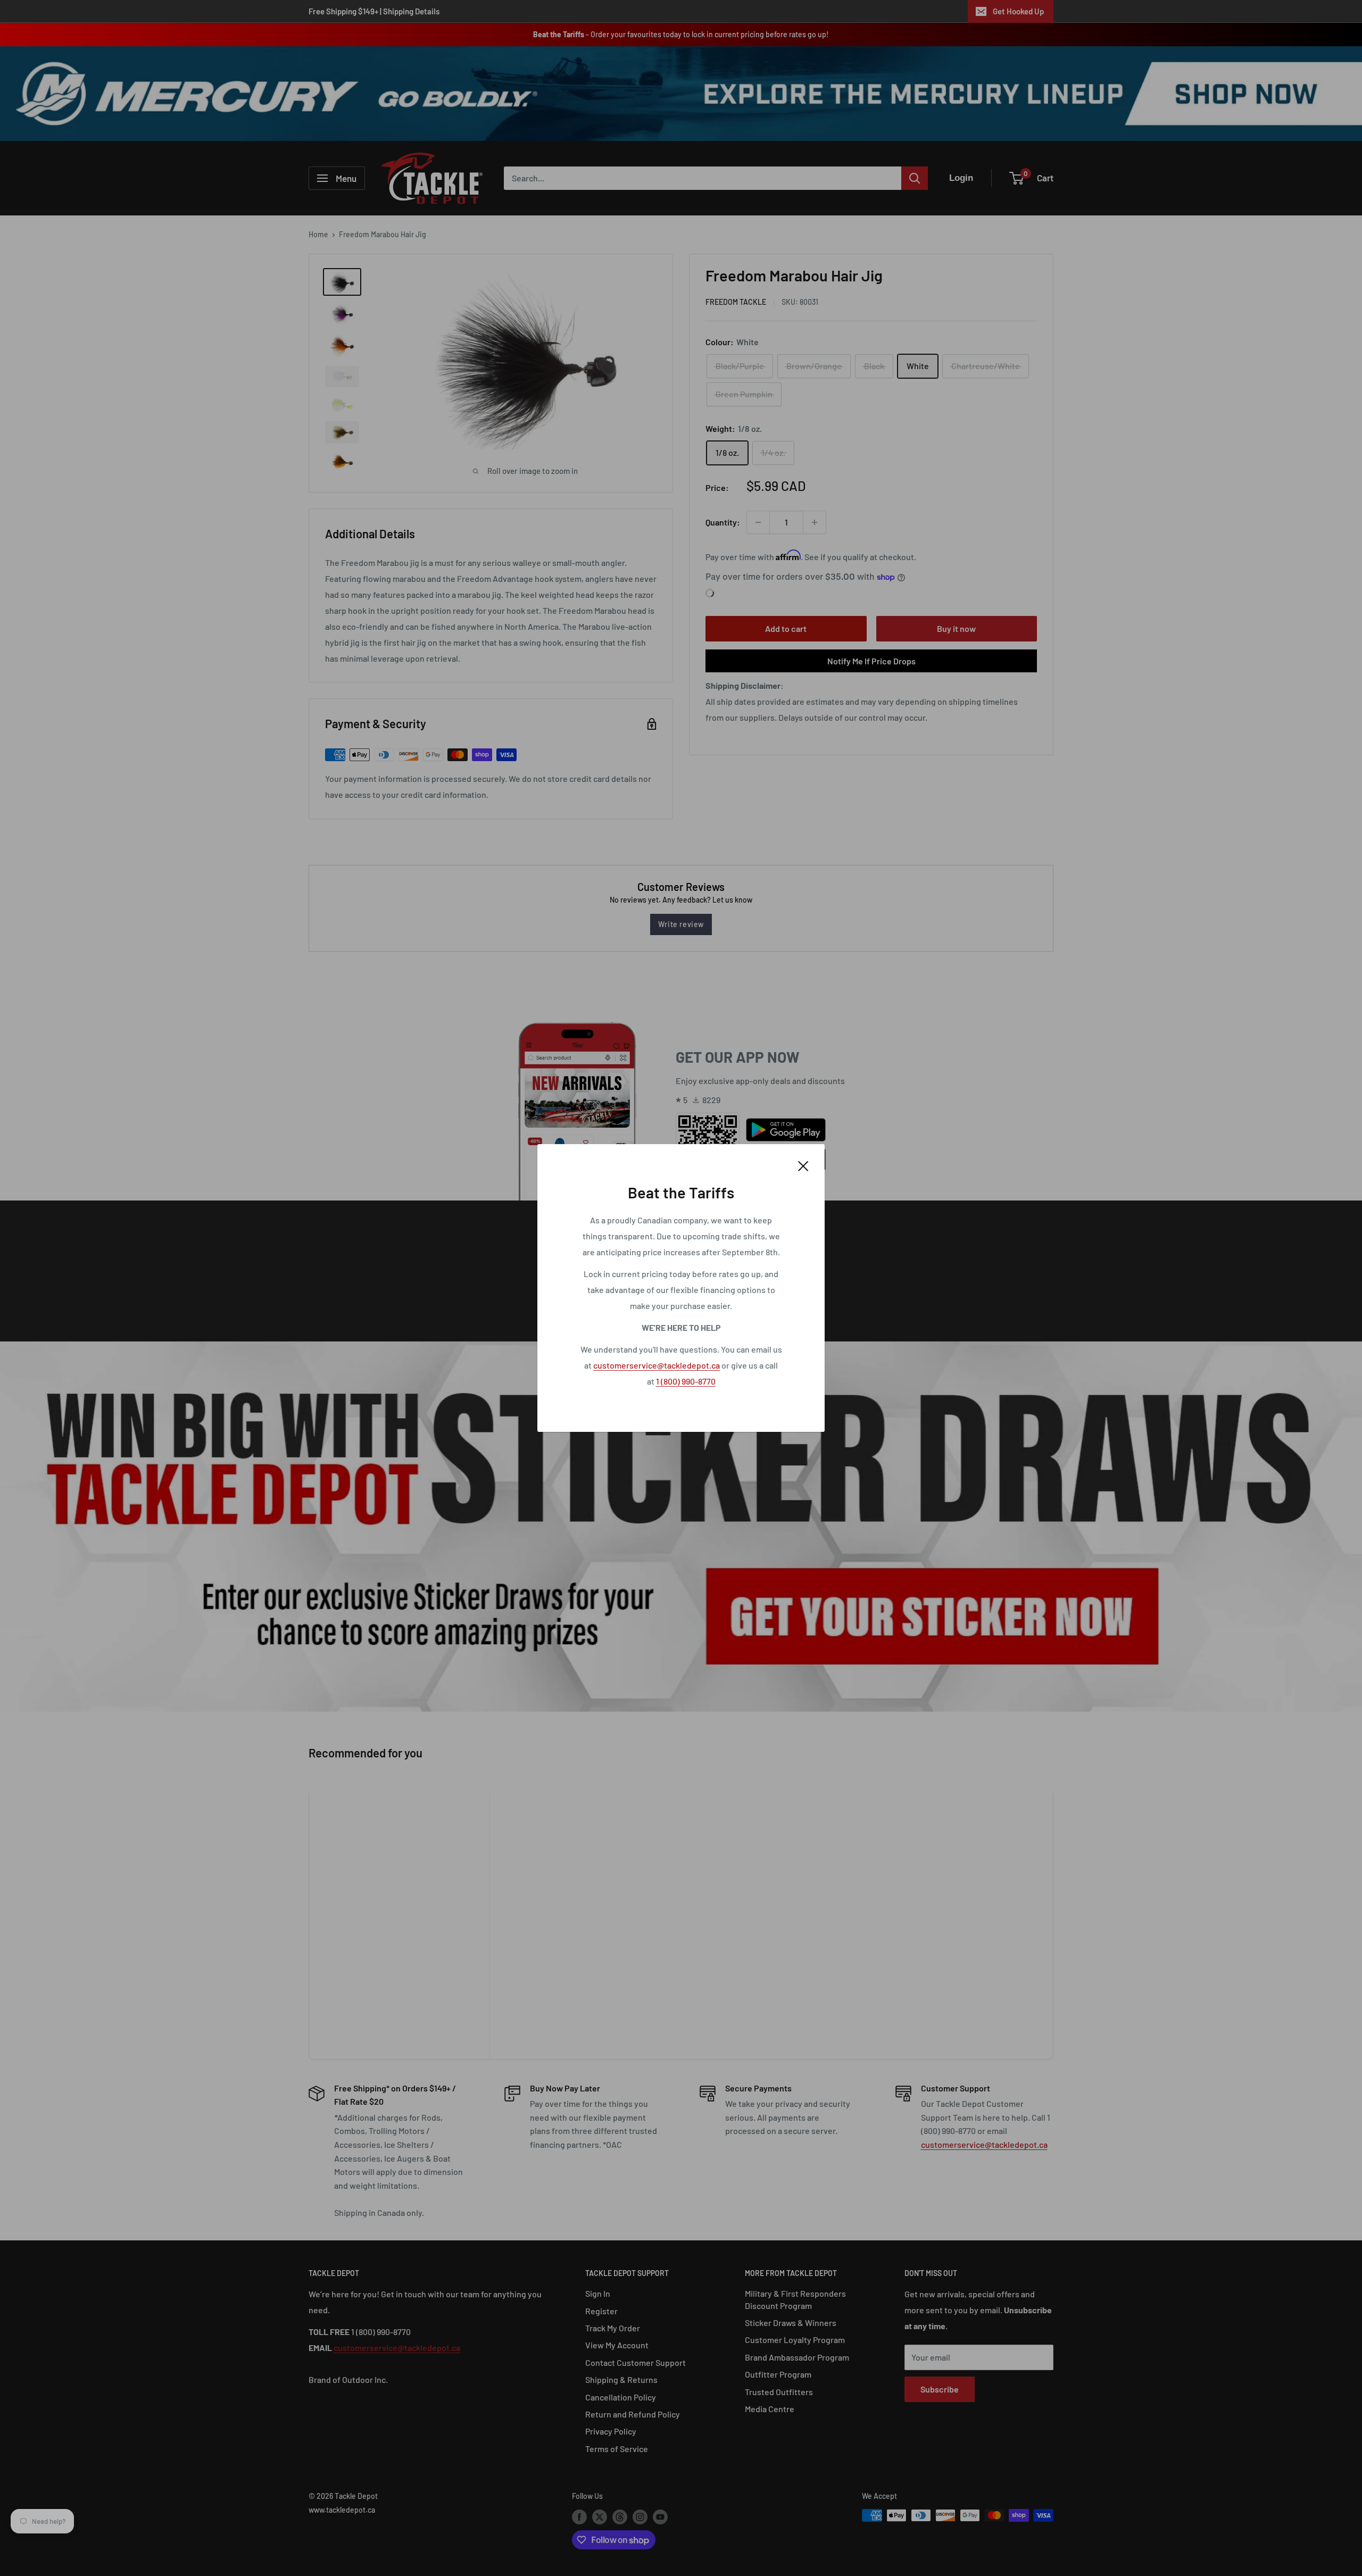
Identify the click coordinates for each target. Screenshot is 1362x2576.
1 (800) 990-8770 (686, 1381)
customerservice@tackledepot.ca (657, 1365)
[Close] (803, 1165)
